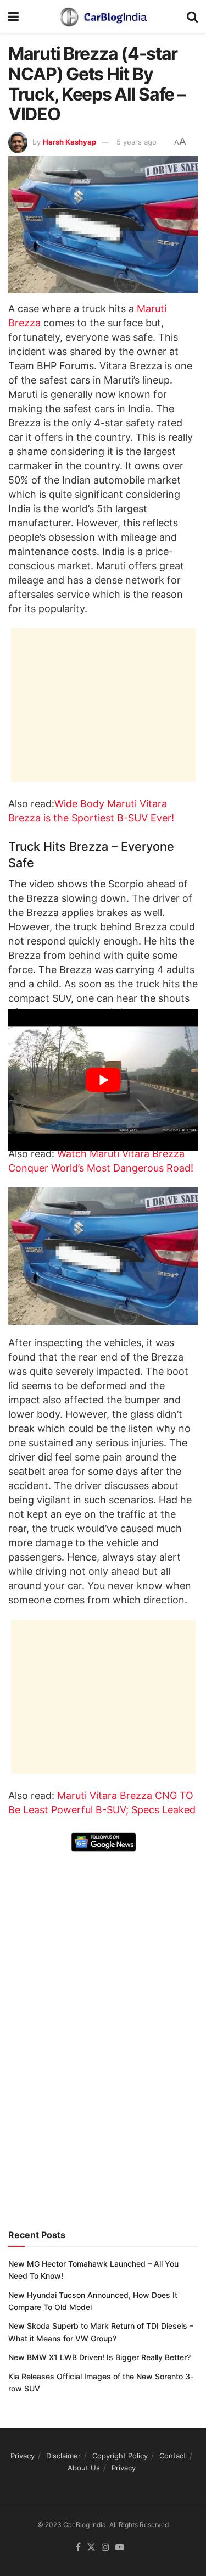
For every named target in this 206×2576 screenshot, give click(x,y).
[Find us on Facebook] (78, 2547)
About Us (84, 2468)
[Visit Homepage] (103, 16)
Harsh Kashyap (69, 142)
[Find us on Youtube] (120, 2547)
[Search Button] (192, 16)
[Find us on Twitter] (91, 2547)
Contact (173, 2456)
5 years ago (137, 142)
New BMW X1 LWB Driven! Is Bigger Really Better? (99, 2357)
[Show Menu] (13, 16)
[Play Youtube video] (103, 1080)
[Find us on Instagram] (105, 2547)
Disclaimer (63, 2456)
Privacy (23, 2456)
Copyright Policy (120, 2456)
